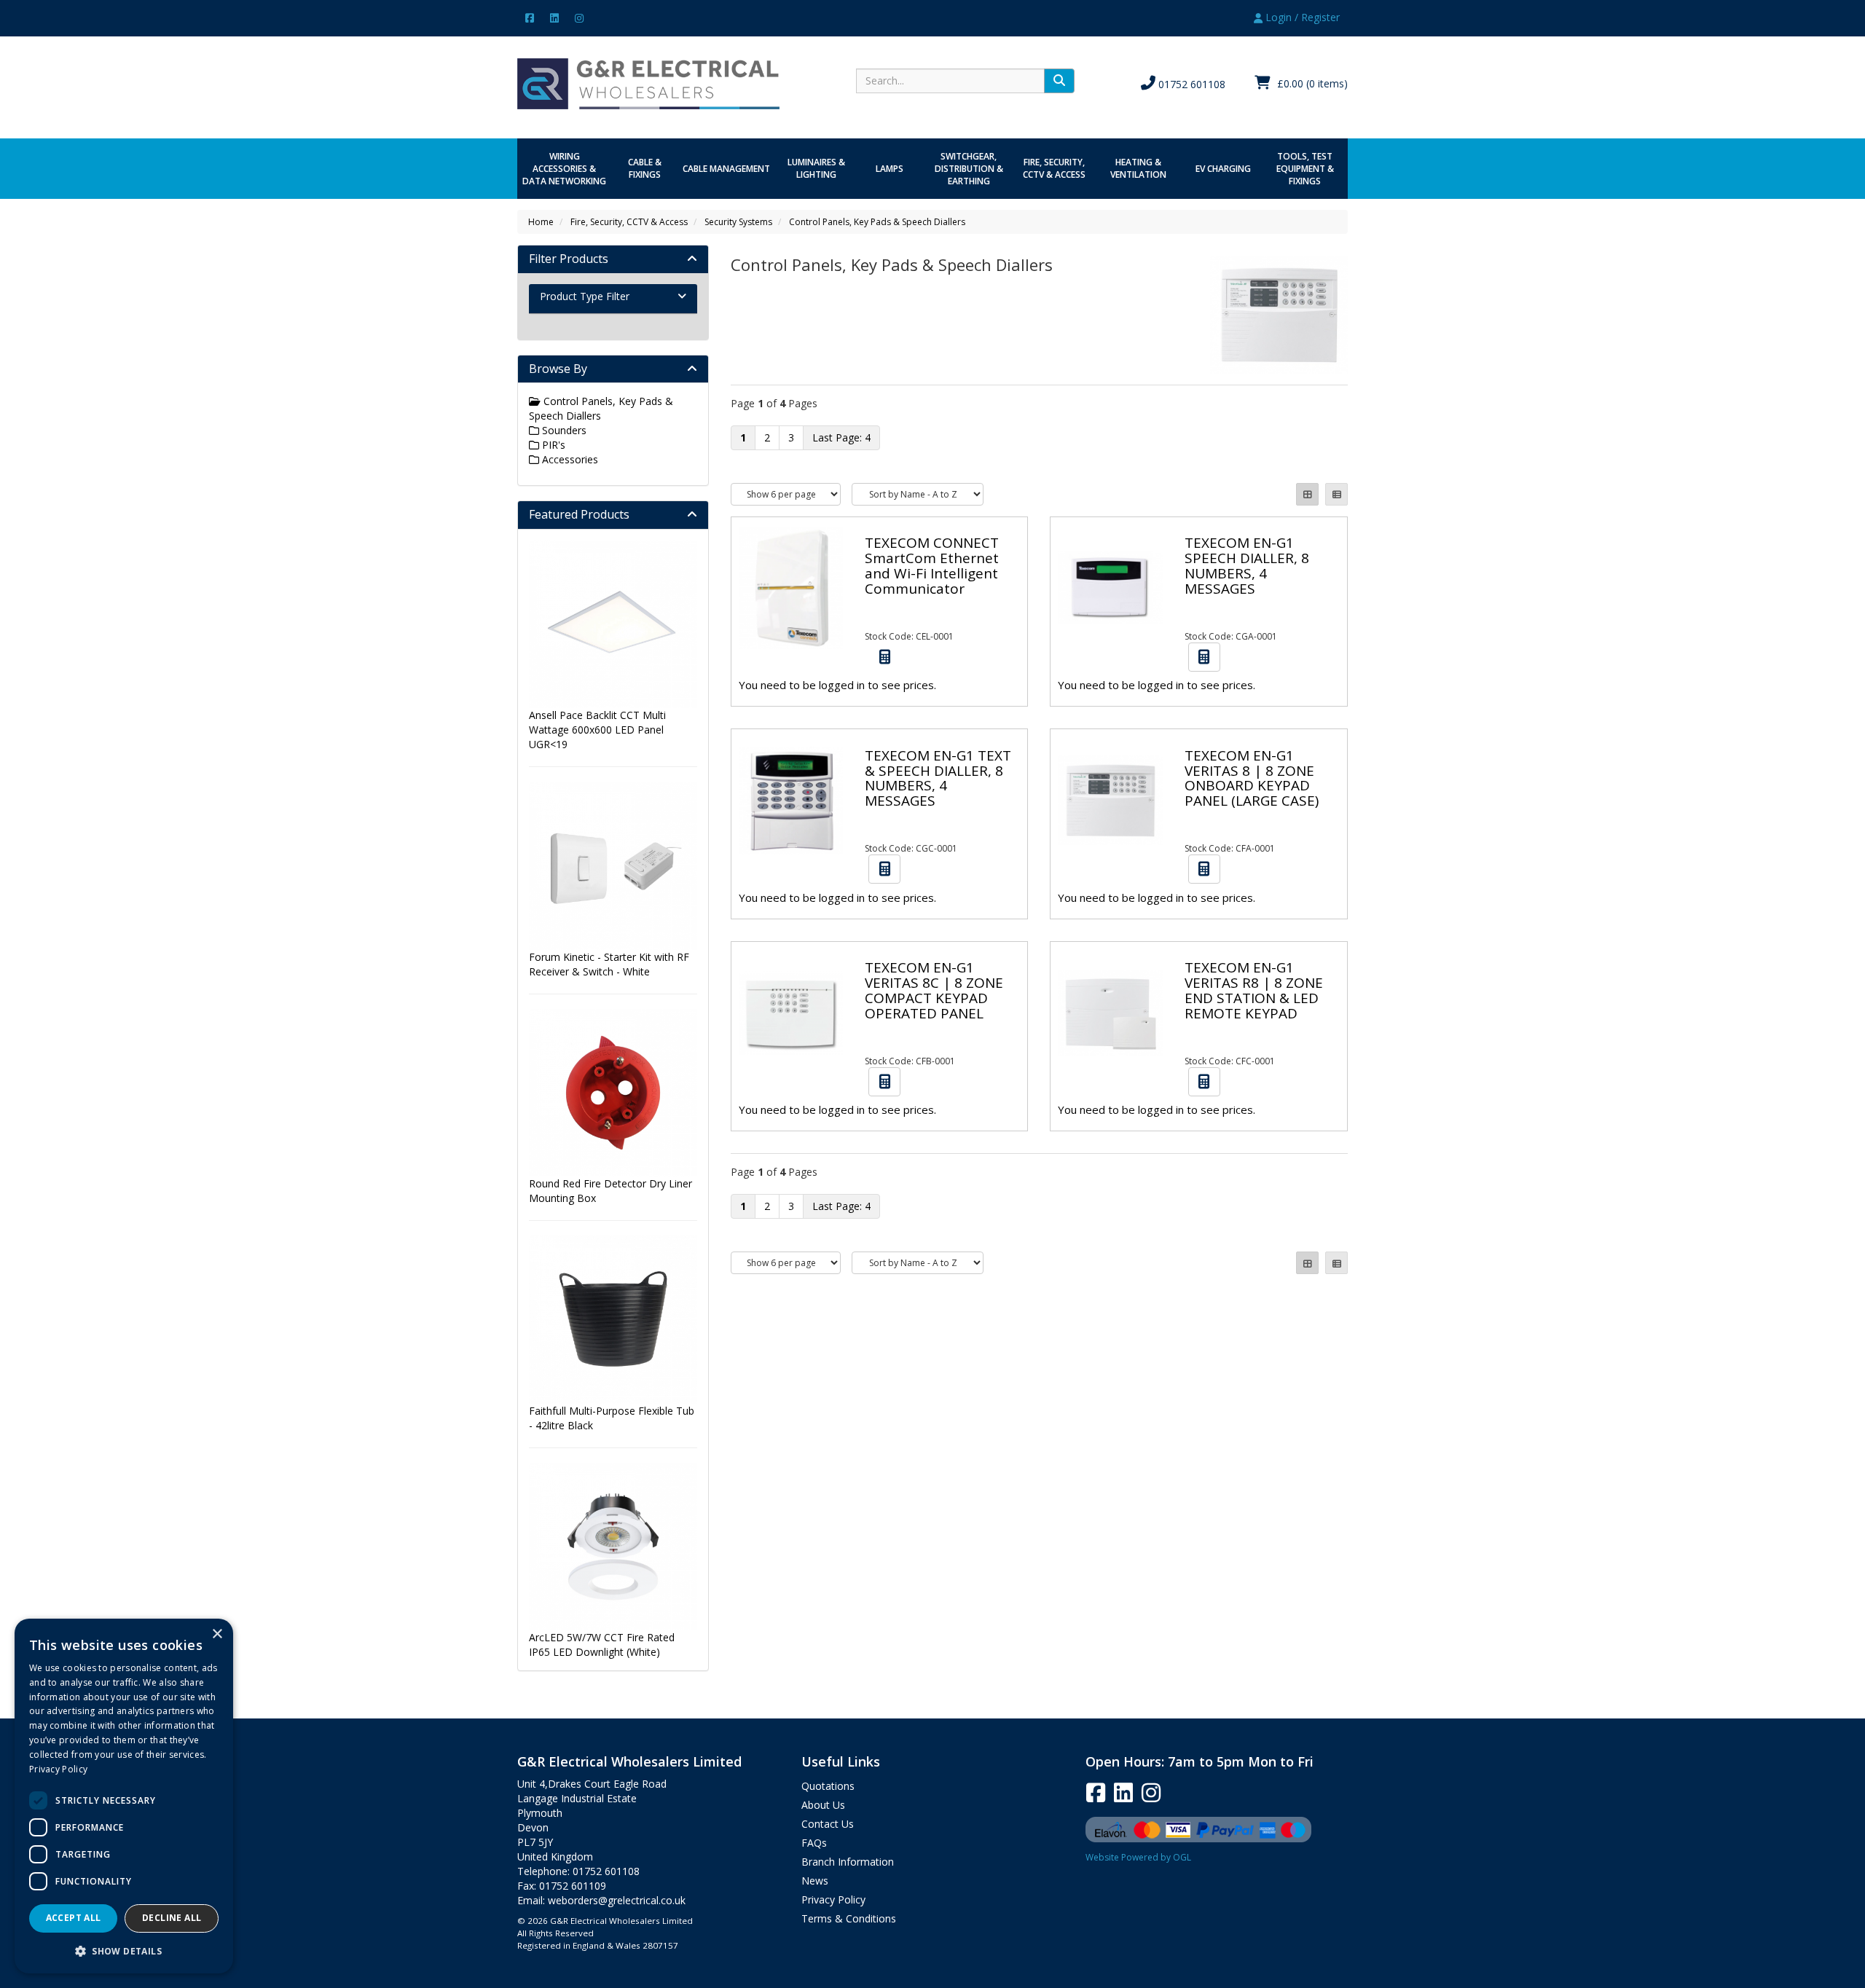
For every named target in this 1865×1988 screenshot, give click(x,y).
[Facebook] (530, 17)
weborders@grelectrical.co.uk (617, 1900)
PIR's (552, 445)
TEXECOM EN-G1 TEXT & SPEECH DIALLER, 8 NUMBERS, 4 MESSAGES (938, 778)
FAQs (814, 1843)
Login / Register (1301, 17)
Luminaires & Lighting (816, 168)
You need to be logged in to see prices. (837, 685)
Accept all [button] (74, 1918)
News (815, 1881)
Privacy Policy (833, 1899)
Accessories (569, 459)
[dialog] (124, 1796)
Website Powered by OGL (1138, 1857)
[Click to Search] (1059, 81)
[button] (124, 1950)
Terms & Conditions (849, 1918)
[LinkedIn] (554, 17)
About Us (823, 1805)
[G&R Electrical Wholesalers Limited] (648, 83)
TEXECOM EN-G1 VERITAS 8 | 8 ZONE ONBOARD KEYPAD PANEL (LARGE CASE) (1252, 778)
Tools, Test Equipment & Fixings (1305, 169)
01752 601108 (1190, 84)
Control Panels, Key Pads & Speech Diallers (877, 222)
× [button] (217, 1634)
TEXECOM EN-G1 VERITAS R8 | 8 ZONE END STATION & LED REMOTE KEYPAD (1254, 990)
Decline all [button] (172, 1918)
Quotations (828, 1786)
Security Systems (738, 222)
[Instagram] (579, 17)
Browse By (558, 369)
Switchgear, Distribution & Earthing (969, 169)
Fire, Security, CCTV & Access (1054, 168)
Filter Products (569, 259)
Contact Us (828, 1824)
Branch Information (848, 1862)
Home (541, 222)
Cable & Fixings (645, 168)
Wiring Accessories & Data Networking (564, 169)
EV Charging (1223, 169)
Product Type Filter (585, 296)
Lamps (890, 169)
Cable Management (726, 169)
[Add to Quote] (884, 657)
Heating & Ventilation (1138, 168)
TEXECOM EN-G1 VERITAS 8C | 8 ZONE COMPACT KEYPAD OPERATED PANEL (934, 990)
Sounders (563, 430)
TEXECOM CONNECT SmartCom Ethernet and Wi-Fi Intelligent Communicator (932, 566)
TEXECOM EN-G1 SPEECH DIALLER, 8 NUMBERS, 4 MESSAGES (1247, 566)
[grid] (1307, 494)
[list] (1336, 494)
